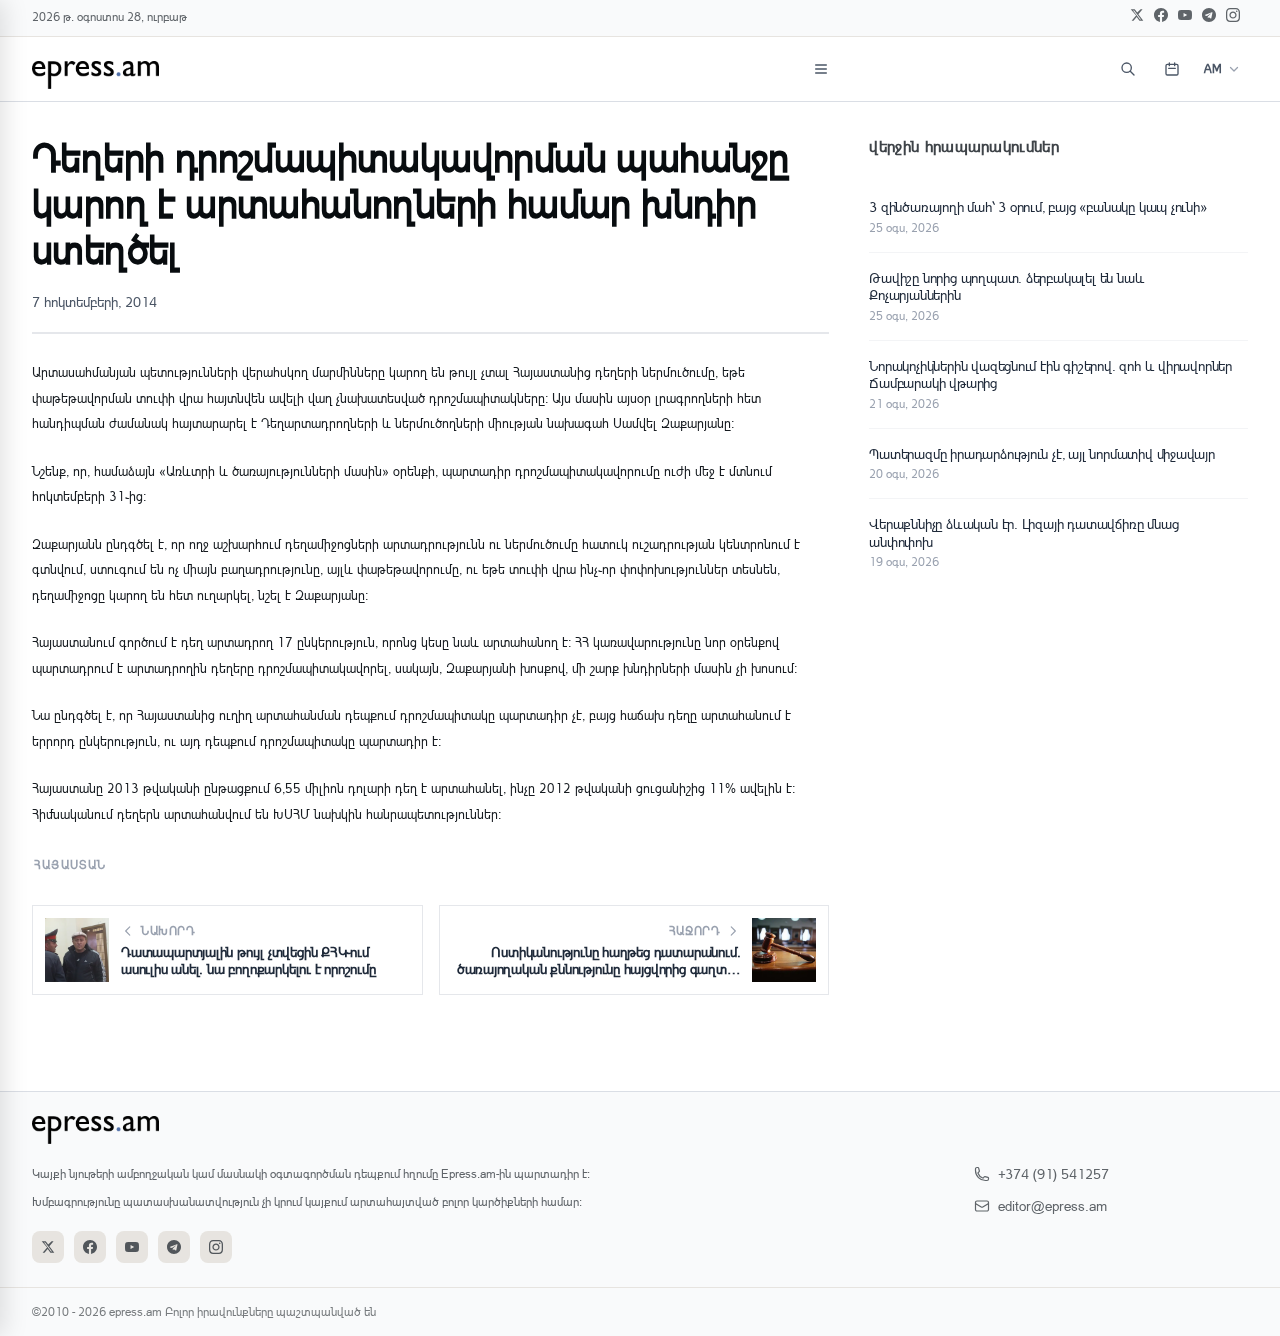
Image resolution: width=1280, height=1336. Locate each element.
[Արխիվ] (1172, 69)
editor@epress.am (1052, 1205)
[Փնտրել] (1128, 69)
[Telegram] (1209, 15)
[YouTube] (1185, 15)
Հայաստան (70, 864)
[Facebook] (1161, 15)
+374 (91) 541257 (1053, 1173)
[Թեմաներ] (821, 69)
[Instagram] (1233, 15)
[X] (1137, 15)
